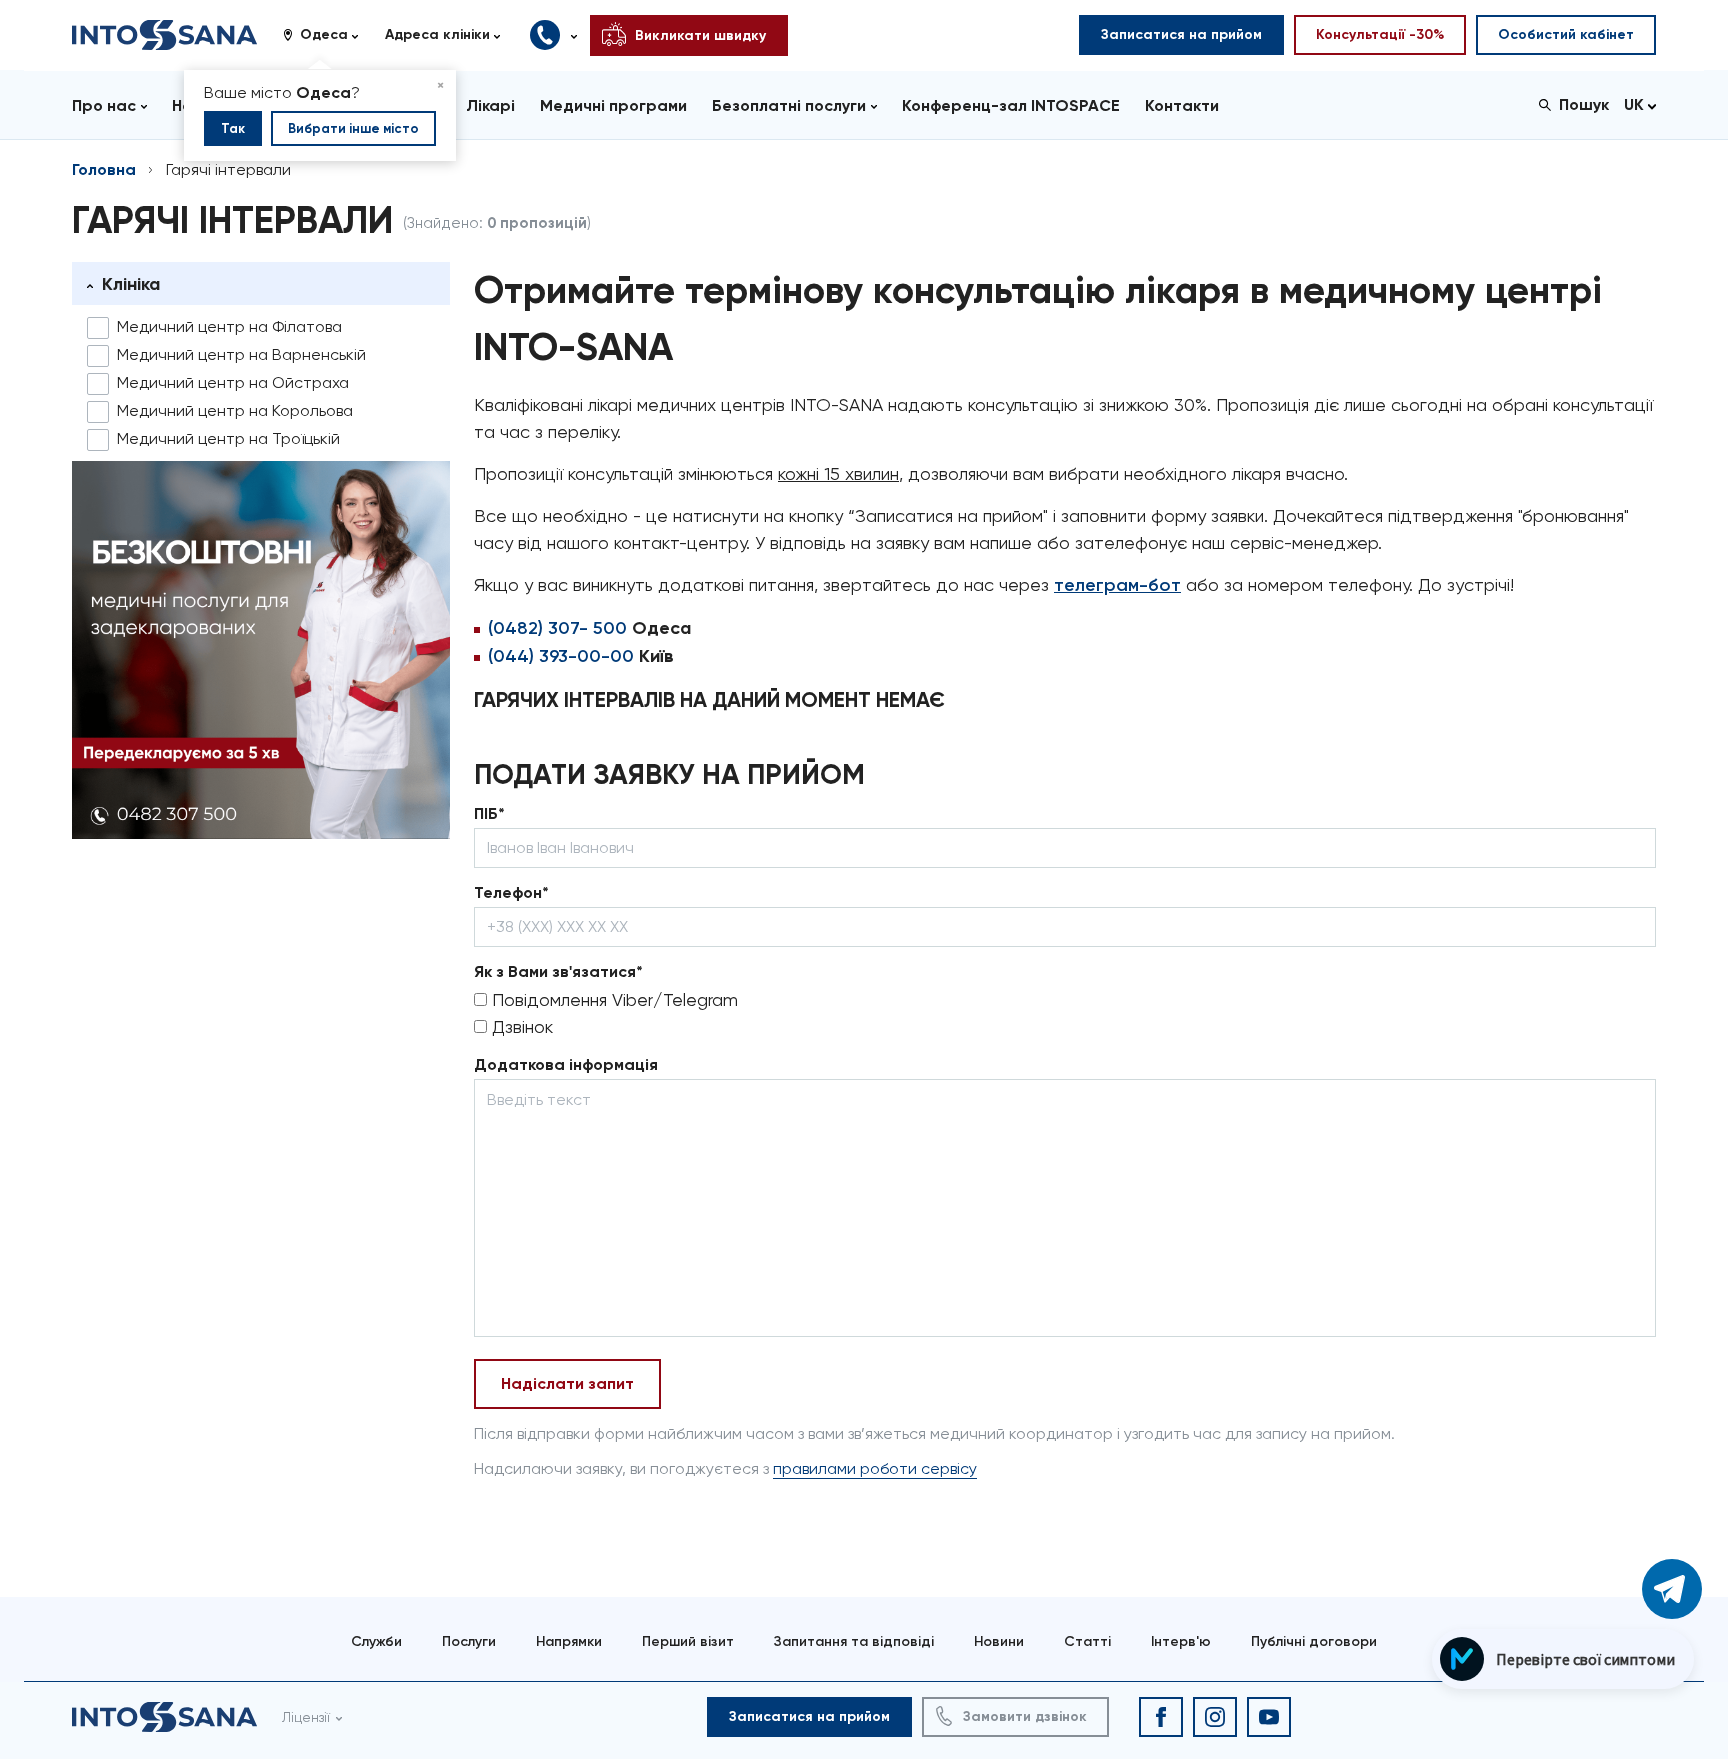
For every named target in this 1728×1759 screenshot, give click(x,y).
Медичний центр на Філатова (229, 326)
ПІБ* (489, 813)
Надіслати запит (567, 1383)
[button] (328, 35)
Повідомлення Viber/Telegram (612, 999)
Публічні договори (1314, 1641)
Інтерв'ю (1181, 1641)
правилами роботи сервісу (875, 1468)
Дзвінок (520, 1026)
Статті (1087, 1641)
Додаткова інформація (566, 1064)
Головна (104, 169)
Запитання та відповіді (854, 1641)
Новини (999, 1641)
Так (233, 128)
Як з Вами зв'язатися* (558, 971)
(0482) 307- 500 (557, 628)
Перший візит (688, 1641)
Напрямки (569, 1641)
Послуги (469, 1641)
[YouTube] (1269, 1717)
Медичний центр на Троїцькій (228, 438)
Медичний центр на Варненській (241, 354)
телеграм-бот (1117, 585)
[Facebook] (1161, 1717)
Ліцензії (306, 1717)
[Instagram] (1215, 1717)
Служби (376, 1641)
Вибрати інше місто (353, 128)
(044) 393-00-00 (561, 656)
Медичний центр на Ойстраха (233, 382)
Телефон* (511, 892)
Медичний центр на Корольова (235, 410)
